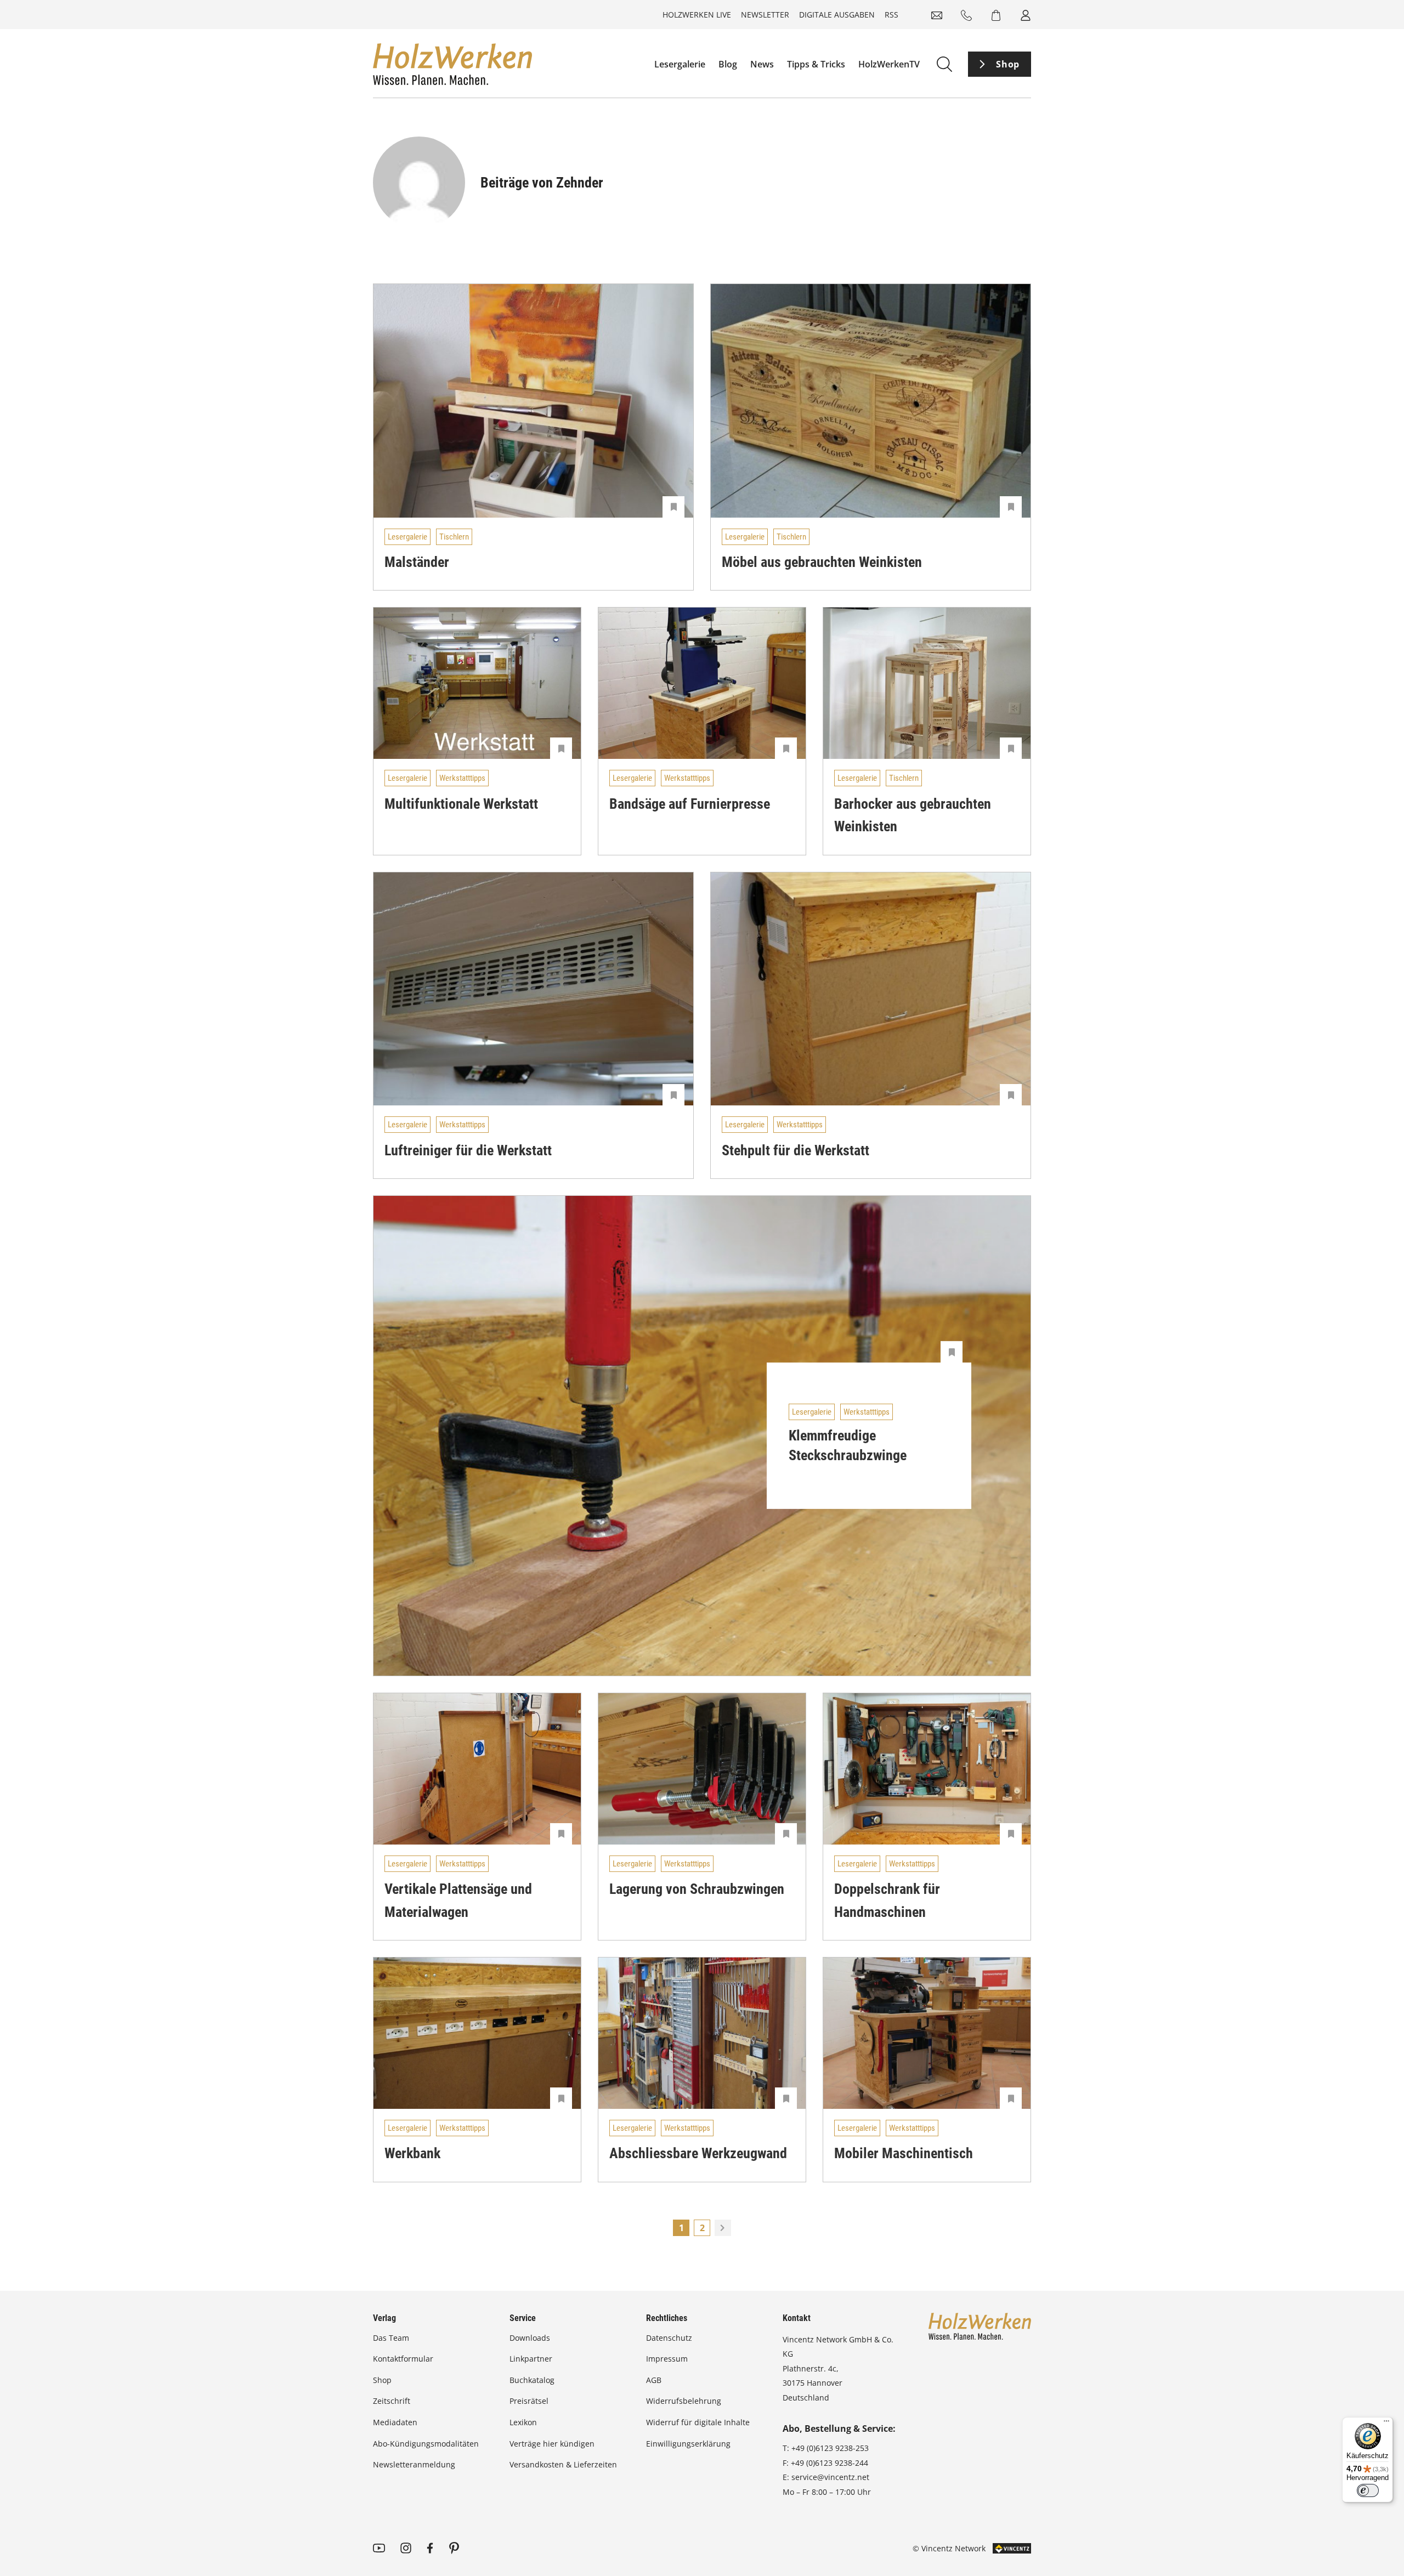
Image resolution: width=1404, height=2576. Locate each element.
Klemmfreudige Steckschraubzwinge (848, 1445)
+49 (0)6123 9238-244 (830, 2463)
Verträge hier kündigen (552, 2444)
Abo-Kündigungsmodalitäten (426, 2444)
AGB (654, 2380)
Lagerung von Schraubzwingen (697, 1889)
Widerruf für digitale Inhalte (698, 2422)
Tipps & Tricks (816, 64)
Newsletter (765, 15)
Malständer (417, 562)
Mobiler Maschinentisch (904, 2153)
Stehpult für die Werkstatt (796, 1150)
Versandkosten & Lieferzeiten (563, 2464)
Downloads (530, 2338)
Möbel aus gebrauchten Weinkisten (822, 562)
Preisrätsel (529, 2401)
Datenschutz (669, 2338)
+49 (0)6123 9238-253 (830, 2448)
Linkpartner (531, 2359)
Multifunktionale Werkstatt (461, 804)
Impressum (667, 2359)
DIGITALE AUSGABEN (837, 15)
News (762, 64)
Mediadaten (395, 2422)
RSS (891, 15)
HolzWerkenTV (889, 64)
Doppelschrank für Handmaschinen (887, 1900)
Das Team (391, 2338)
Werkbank (412, 2153)
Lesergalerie (680, 64)
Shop (1008, 64)
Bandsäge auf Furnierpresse (690, 804)
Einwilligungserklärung (688, 2444)
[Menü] (1386, 2424)
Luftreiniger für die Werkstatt (468, 1150)
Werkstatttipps (462, 778)
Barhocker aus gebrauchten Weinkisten (913, 815)
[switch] (1368, 2490)
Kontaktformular (403, 2359)
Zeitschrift (392, 2401)
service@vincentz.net (830, 2477)
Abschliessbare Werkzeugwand (698, 2153)
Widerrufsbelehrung (684, 2401)
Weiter (723, 2228)
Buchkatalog (532, 2380)
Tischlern (454, 537)
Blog (728, 64)
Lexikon (523, 2422)
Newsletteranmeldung (414, 2464)
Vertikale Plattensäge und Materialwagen (458, 1900)
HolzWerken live (697, 15)
